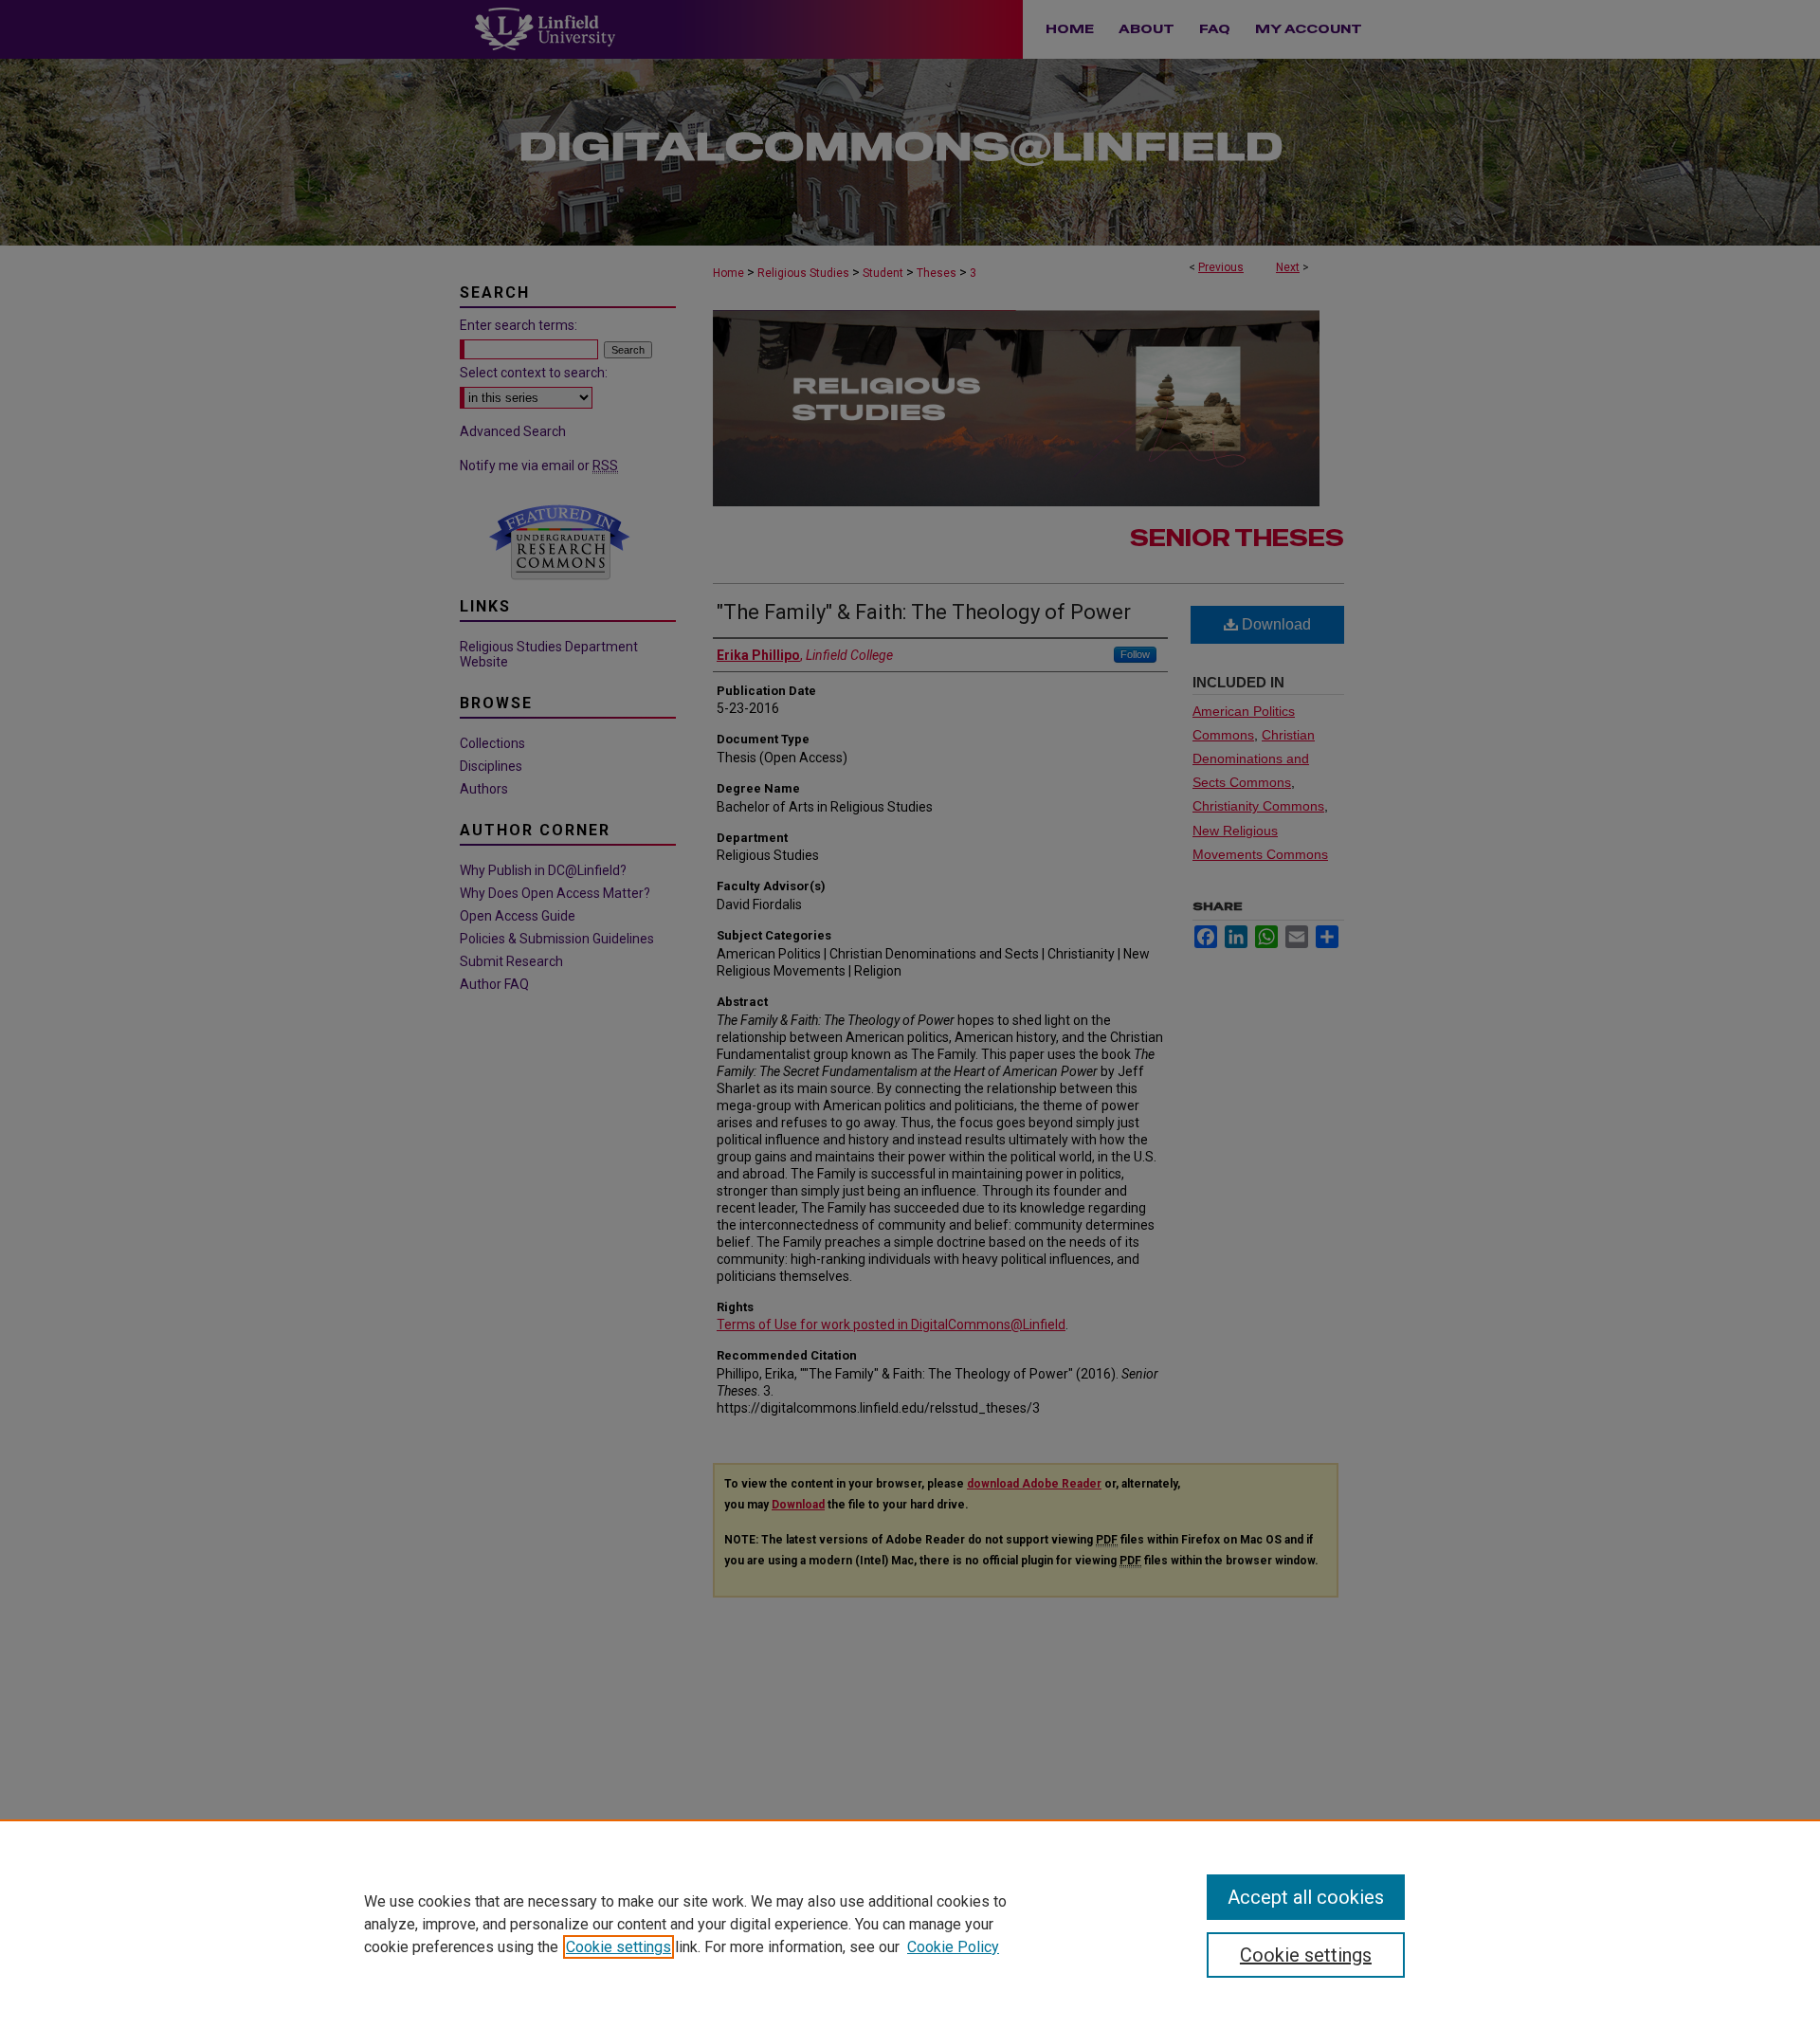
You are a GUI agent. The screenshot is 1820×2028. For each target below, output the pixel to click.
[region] (910, 1924)
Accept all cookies (1306, 1897)
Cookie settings (619, 1947)
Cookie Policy (953, 1947)
